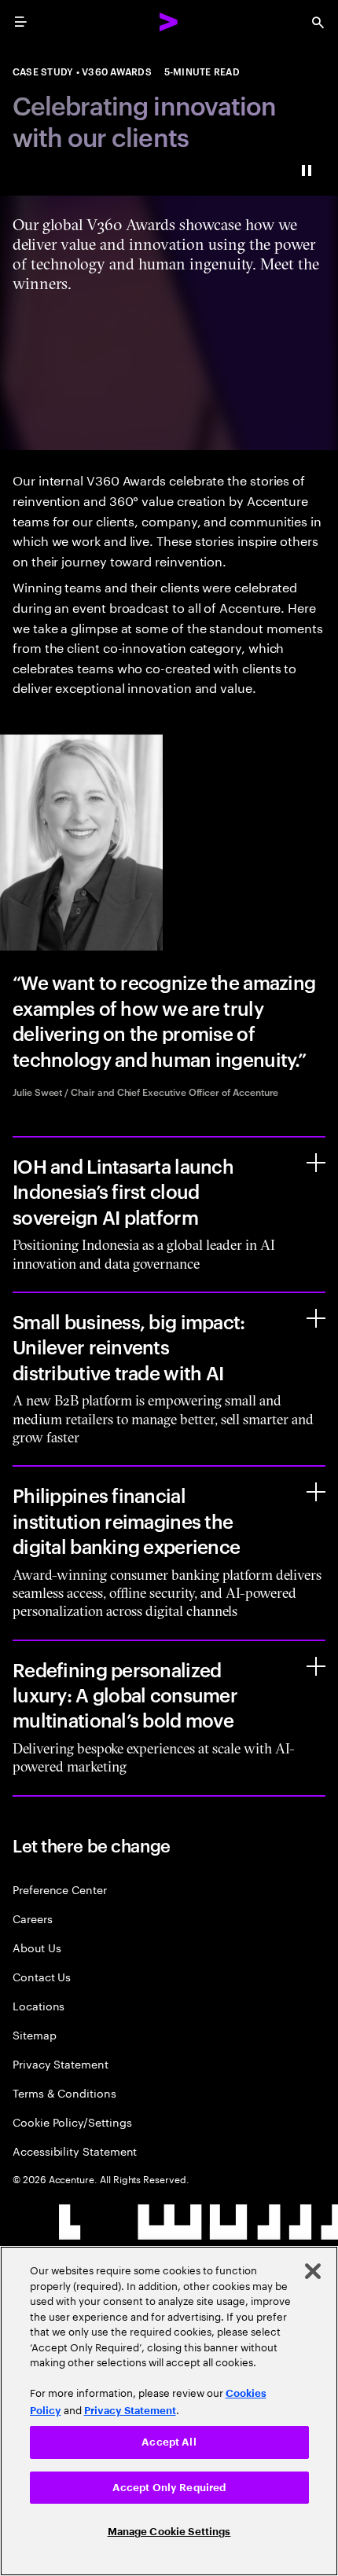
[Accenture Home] (169, 22)
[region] (169, 2411)
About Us (37, 1947)
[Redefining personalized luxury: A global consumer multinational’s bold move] (316, 1666)
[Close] (313, 2271)
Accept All (169, 2442)
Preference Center (60, 1889)
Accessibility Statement (75, 2151)
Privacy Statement (61, 2063)
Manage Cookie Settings (169, 2532)
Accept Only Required (169, 2488)
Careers (33, 1918)
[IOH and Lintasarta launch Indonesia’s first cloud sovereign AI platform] (316, 1163)
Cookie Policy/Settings (72, 2122)
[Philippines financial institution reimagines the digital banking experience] (316, 1492)
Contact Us (42, 1976)
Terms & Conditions (64, 2092)
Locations (39, 2005)
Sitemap (35, 2034)
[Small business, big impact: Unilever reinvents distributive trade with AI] (316, 1318)
